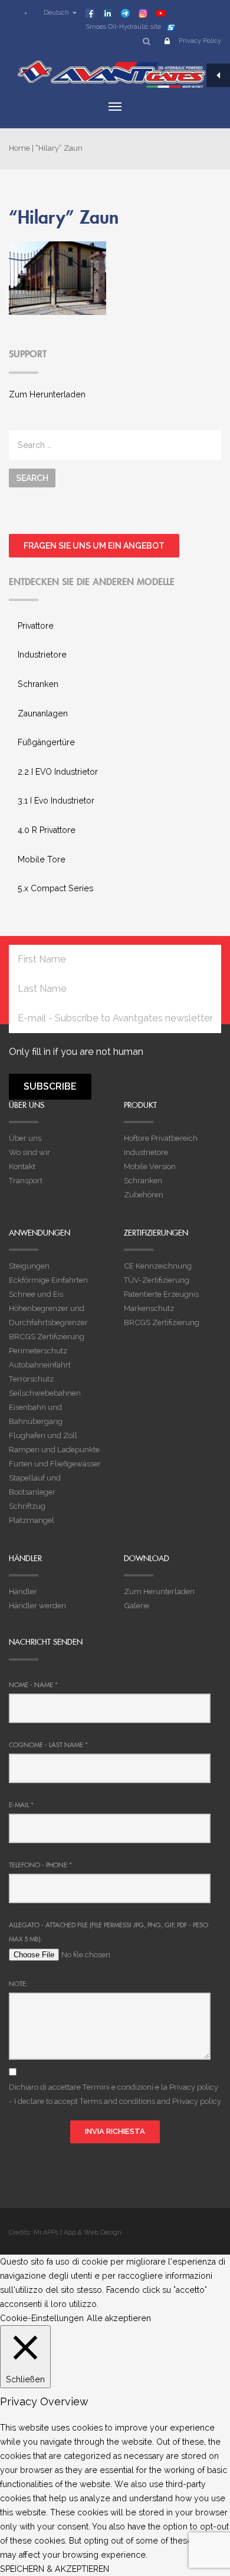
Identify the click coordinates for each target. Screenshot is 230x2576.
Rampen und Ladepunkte (54, 1450)
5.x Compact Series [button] (55, 888)
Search (32, 478)
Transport (26, 1181)
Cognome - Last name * (48, 1745)
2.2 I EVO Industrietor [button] (58, 772)
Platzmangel (32, 1520)
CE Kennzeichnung (158, 1266)
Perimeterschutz (38, 1351)
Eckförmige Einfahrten (48, 1280)
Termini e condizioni (118, 2087)
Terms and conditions (117, 2101)
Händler (23, 1591)
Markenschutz (149, 1308)
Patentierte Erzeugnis (161, 1294)
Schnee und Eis (36, 1294)
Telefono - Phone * (40, 1865)
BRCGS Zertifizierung (47, 1337)
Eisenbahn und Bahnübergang (36, 1414)
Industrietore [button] (42, 655)
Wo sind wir (29, 1152)
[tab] (115, 626)
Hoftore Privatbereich (161, 1138)
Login (167, 43)
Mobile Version (150, 1166)
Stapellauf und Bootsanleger (35, 1485)
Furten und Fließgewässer (55, 1464)
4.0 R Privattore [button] (47, 830)
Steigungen (29, 1266)
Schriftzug (27, 1506)
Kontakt (22, 1166)
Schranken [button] (38, 684)
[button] (55, 13)
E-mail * (21, 1805)
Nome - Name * (33, 1685)
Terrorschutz (31, 1379)
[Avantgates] (115, 74)
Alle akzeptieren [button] (119, 2318)
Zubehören (144, 1195)
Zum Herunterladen (47, 394)
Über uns (25, 1138)
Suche (146, 43)
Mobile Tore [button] (42, 859)
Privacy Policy (200, 41)
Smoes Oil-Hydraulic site (123, 27)
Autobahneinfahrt (40, 1365)
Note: (18, 1984)
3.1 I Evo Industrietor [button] (56, 801)
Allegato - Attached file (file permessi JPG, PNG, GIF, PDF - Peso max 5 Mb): (109, 1932)
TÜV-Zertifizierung (157, 1280)
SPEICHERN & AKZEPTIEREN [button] (55, 2569)
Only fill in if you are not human (76, 1052)
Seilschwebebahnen (45, 1393)
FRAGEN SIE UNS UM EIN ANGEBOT (94, 546)
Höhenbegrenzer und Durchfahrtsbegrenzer (48, 1315)
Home (19, 148)
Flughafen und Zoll (43, 1435)
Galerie (137, 1606)
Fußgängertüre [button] (46, 742)
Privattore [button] (36, 626)
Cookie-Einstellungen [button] (42, 2318)
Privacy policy (194, 2087)
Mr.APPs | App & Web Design (78, 2233)
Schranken (143, 1181)
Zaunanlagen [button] (43, 713)
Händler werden (37, 1606)
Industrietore (146, 1152)
